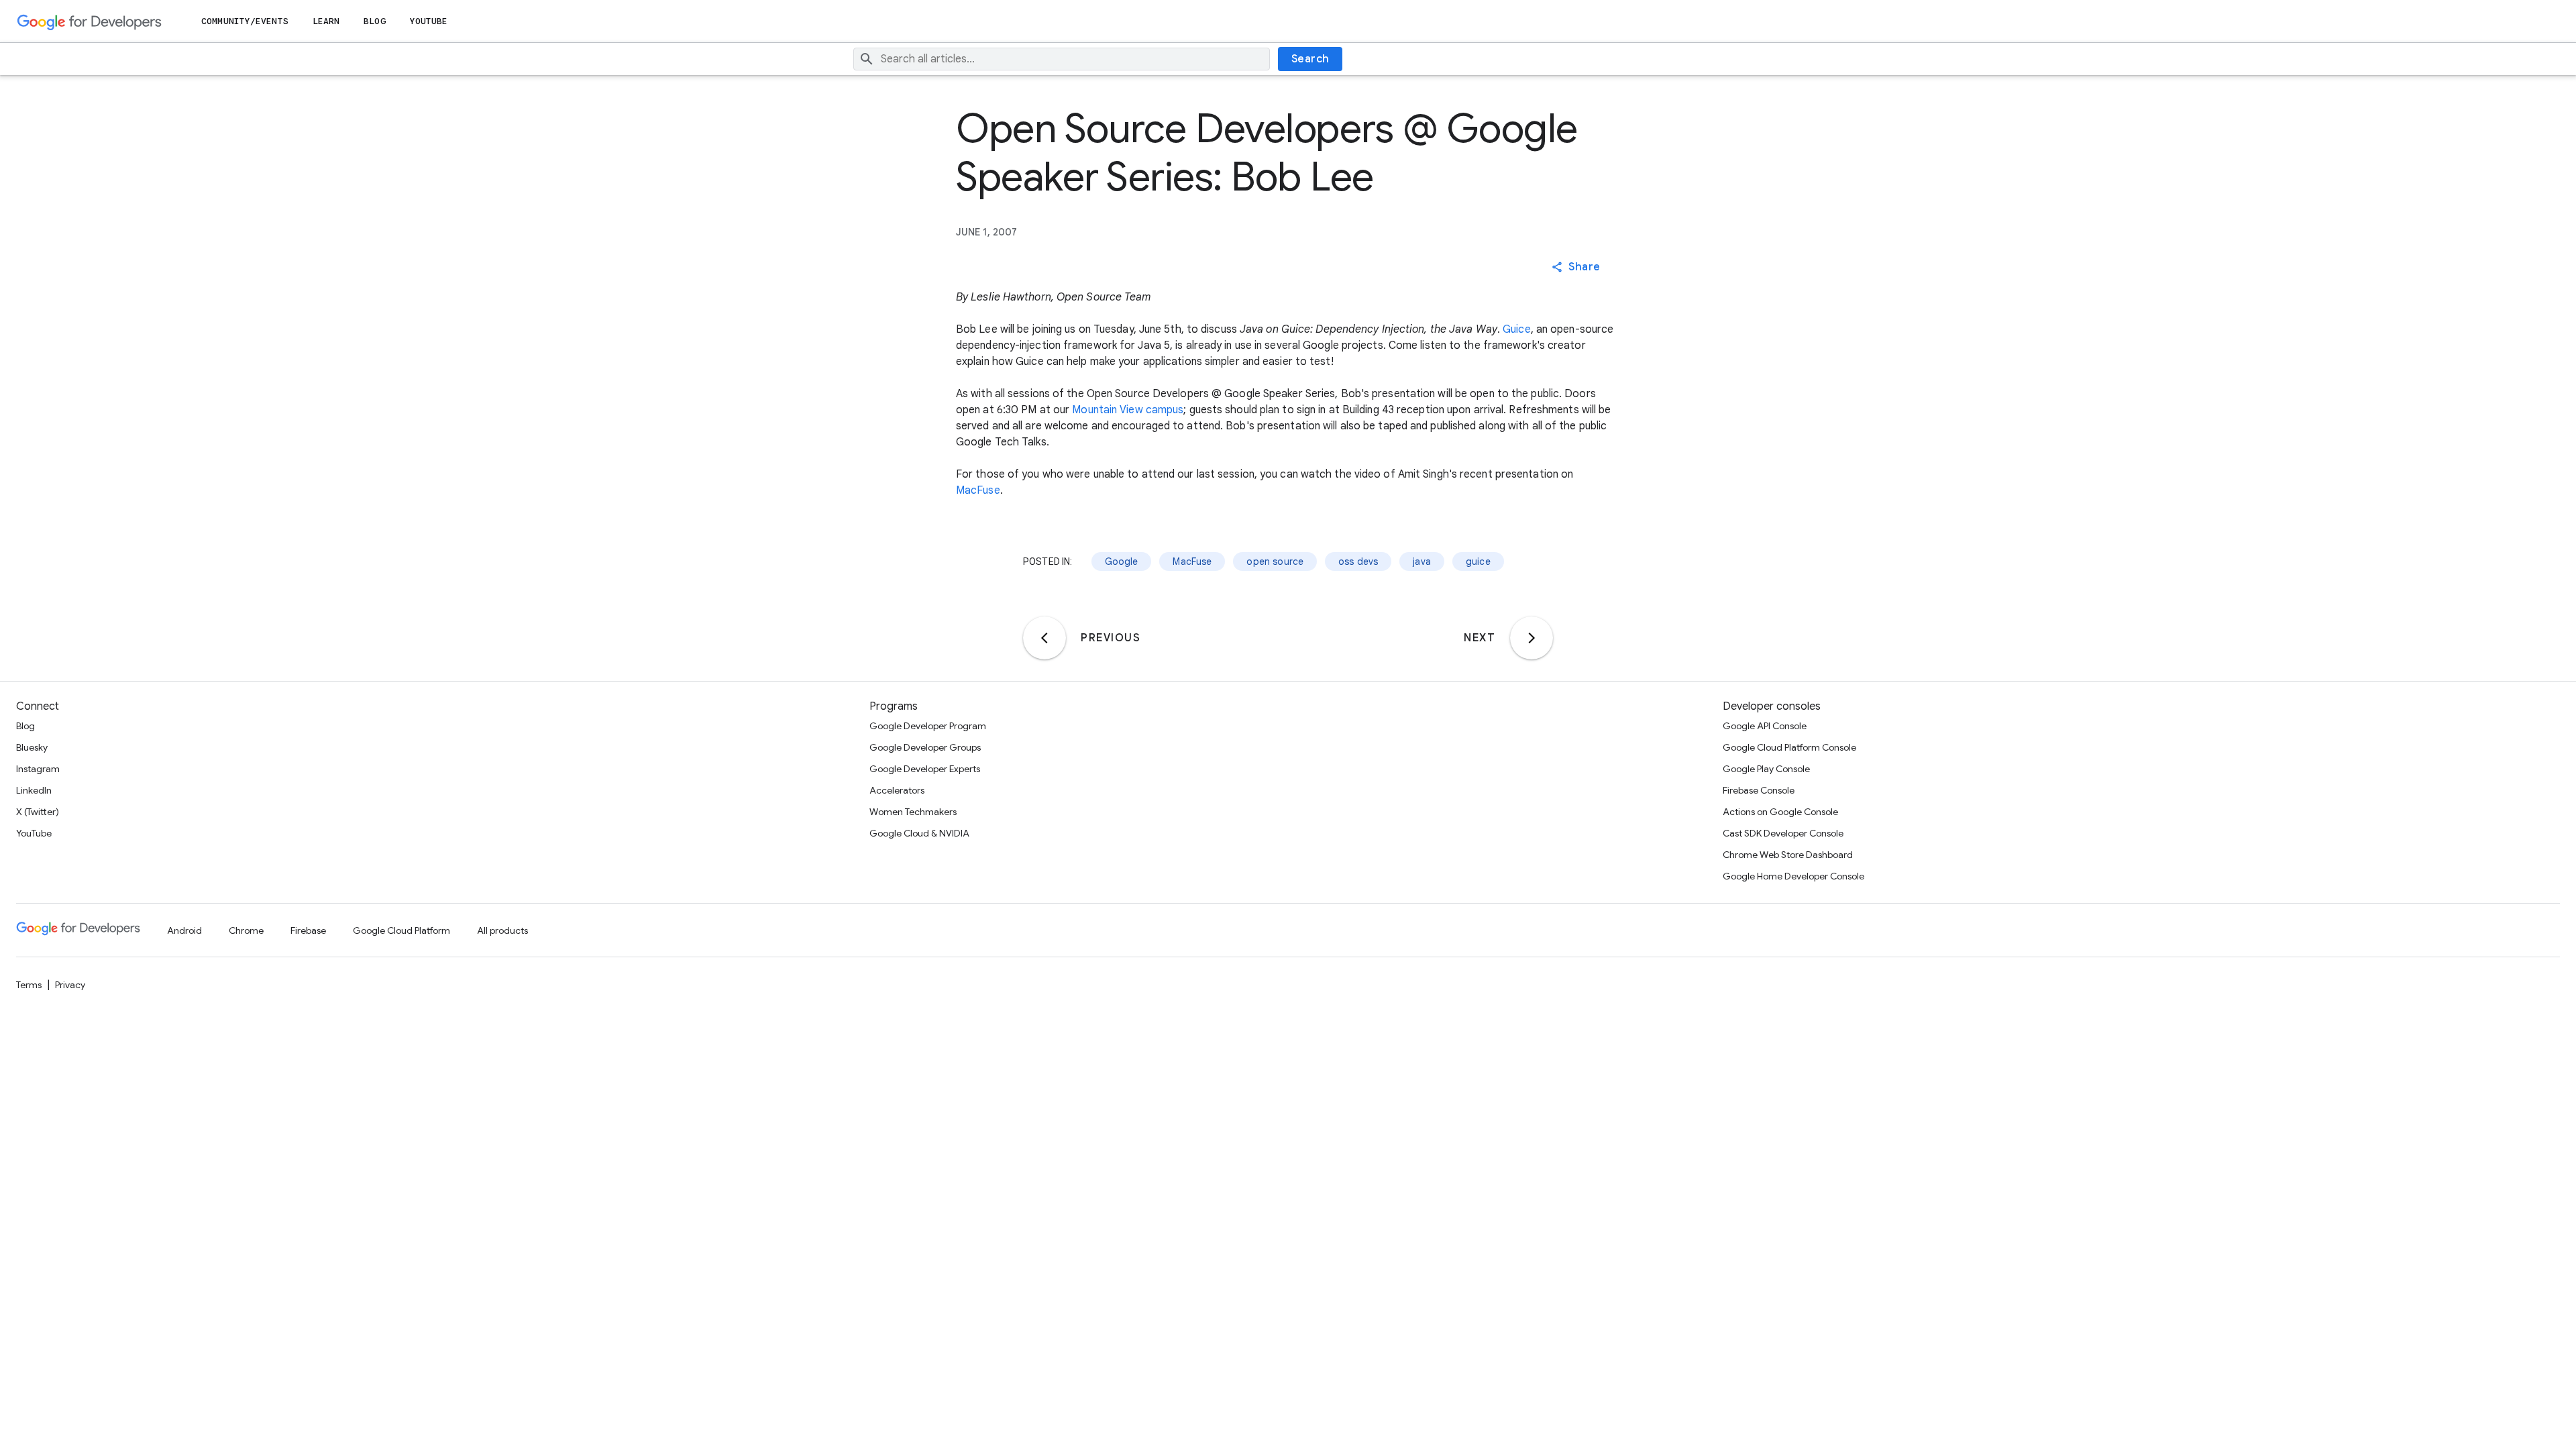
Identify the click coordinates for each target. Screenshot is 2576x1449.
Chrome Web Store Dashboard (1788, 855)
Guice (1517, 329)
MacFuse (978, 490)
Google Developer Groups (925, 747)
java (1422, 561)
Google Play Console (1766, 769)
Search (1310, 59)
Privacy (70, 985)
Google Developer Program (928, 726)
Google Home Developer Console (1793, 876)
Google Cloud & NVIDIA (919, 833)
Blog (374, 21)
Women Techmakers (913, 812)
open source (1275, 561)
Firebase (308, 930)
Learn (326, 21)
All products (502, 930)
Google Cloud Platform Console (1789, 747)
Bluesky (32, 747)
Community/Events (245, 21)
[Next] (1532, 638)
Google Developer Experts (925, 769)
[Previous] (1044, 638)
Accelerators (897, 790)
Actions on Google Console (1780, 812)
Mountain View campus (1128, 410)
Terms (29, 985)
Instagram (38, 769)
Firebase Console (1759, 790)
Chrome (246, 930)
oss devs (1358, 561)
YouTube (429, 21)
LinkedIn (34, 790)
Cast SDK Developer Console (1783, 833)
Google (1122, 561)
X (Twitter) (38, 812)
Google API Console (1765, 726)
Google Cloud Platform (401, 930)
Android (184, 930)
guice (1478, 561)
